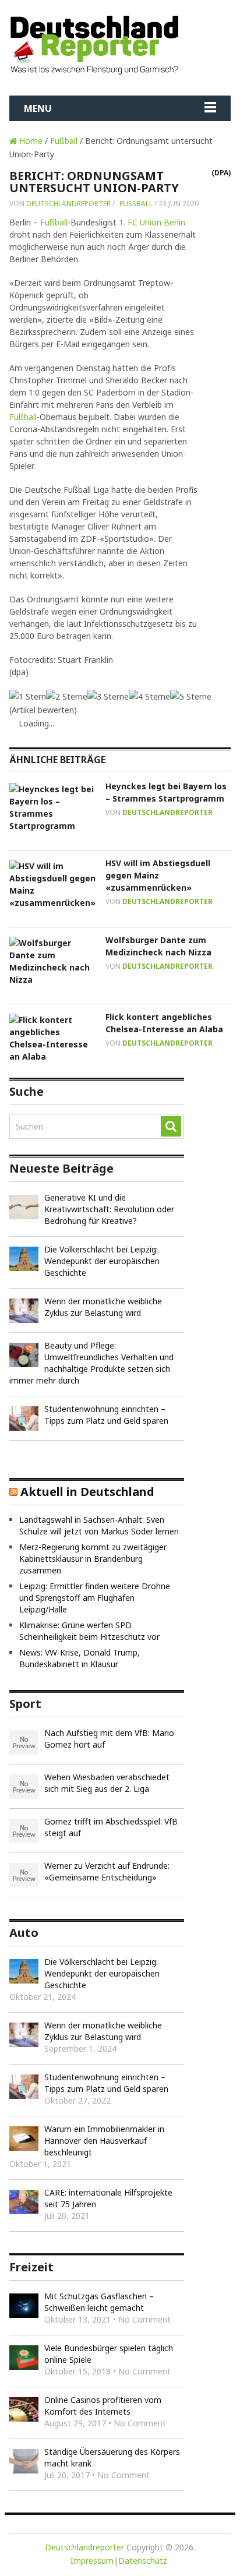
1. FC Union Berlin (152, 222)
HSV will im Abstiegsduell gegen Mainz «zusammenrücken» (158, 875)
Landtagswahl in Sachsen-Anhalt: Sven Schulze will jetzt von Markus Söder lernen (99, 1525)
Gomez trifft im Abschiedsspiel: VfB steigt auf (111, 1827)
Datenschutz (143, 2561)
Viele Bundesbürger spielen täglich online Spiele (109, 2354)
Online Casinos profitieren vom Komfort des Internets (103, 2406)
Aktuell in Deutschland (87, 1492)
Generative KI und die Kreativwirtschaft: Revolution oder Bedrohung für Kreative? (109, 1209)
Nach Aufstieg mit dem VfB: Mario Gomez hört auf (109, 1739)
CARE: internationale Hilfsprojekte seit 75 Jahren (108, 2198)
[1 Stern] (28, 696)
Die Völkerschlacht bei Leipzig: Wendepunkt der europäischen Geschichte (102, 1261)
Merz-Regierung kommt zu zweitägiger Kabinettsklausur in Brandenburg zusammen (93, 1559)
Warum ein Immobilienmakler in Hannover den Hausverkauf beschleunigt (104, 2141)
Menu (38, 108)
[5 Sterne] (191, 696)
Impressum (92, 2561)
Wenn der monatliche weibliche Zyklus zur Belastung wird (103, 1307)
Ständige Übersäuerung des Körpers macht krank (112, 2457)
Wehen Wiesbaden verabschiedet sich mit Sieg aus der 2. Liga (107, 1783)
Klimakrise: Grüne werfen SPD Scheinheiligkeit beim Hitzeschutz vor (89, 1631)
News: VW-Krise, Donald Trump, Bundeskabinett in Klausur (80, 1658)
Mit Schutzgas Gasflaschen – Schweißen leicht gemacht (99, 2302)
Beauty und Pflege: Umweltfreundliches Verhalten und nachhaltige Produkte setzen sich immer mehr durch (91, 1363)
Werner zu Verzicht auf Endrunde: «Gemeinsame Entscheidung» (107, 1871)
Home (30, 141)
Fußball (64, 141)
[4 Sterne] (149, 696)
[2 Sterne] (67, 696)
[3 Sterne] (108, 696)
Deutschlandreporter (68, 204)
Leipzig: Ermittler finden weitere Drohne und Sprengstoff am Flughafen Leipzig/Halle (95, 1598)
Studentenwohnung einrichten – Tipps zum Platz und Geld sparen (106, 1415)
